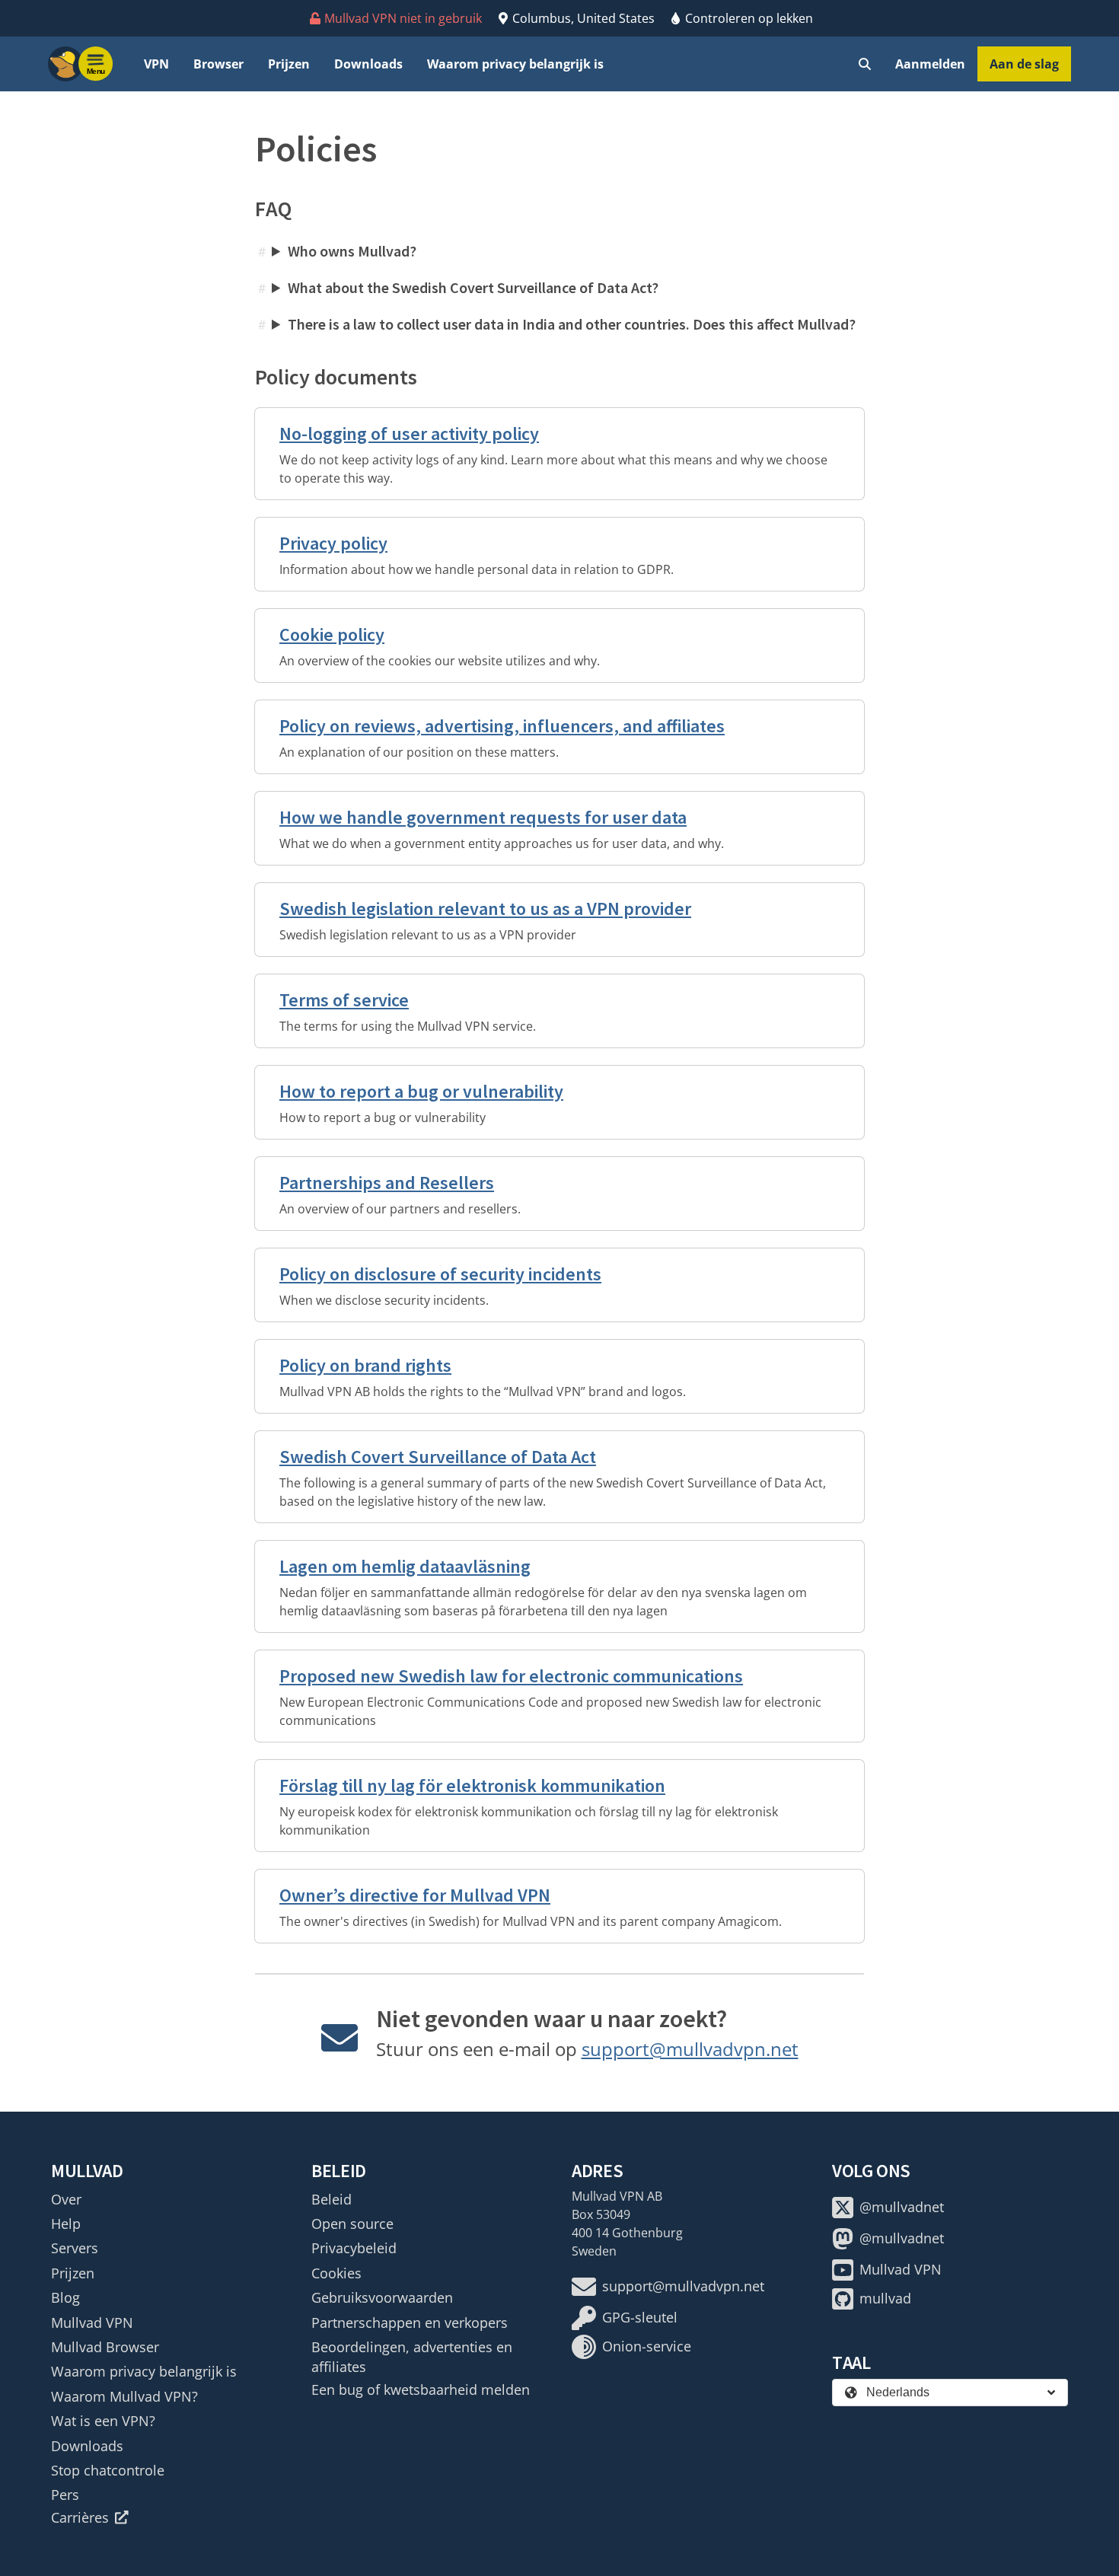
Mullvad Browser (105, 2347)
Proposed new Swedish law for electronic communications (511, 1676)
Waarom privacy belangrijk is (515, 64)
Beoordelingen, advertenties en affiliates (412, 2357)
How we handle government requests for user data (483, 817)
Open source (352, 2224)
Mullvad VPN (92, 2323)
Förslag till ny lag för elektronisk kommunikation (472, 1785)
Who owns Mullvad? (352, 251)
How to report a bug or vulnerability (421, 1091)
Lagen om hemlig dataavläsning (405, 1566)
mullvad (885, 2298)
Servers (75, 2248)
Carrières (80, 2517)
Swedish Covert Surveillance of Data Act (438, 1457)
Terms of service (344, 1000)
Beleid (332, 2199)
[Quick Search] (865, 64)
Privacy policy (333, 543)
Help (66, 2224)
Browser (218, 64)
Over (66, 2199)
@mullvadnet (902, 2207)
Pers (65, 2495)
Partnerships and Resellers (387, 1183)
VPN (156, 64)
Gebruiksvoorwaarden (382, 2297)
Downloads (368, 64)
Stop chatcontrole (108, 2470)
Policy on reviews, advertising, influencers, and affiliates (502, 726)
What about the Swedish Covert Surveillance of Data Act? (473, 287)
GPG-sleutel (640, 2317)
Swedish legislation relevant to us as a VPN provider (485, 909)
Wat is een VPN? (103, 2421)
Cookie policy (332, 634)
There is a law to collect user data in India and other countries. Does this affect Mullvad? (572, 324)
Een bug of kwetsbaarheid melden (421, 2389)
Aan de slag (1024, 64)
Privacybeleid (354, 2248)
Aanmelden (930, 64)
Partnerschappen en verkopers (410, 2323)
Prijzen (289, 64)
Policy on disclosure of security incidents (440, 1274)
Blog (65, 2297)
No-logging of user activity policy (409, 434)
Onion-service (647, 2346)
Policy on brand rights (365, 1365)
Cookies (336, 2273)
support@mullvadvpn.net (690, 2049)
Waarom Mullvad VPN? (124, 2396)
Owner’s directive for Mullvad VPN (415, 1895)
